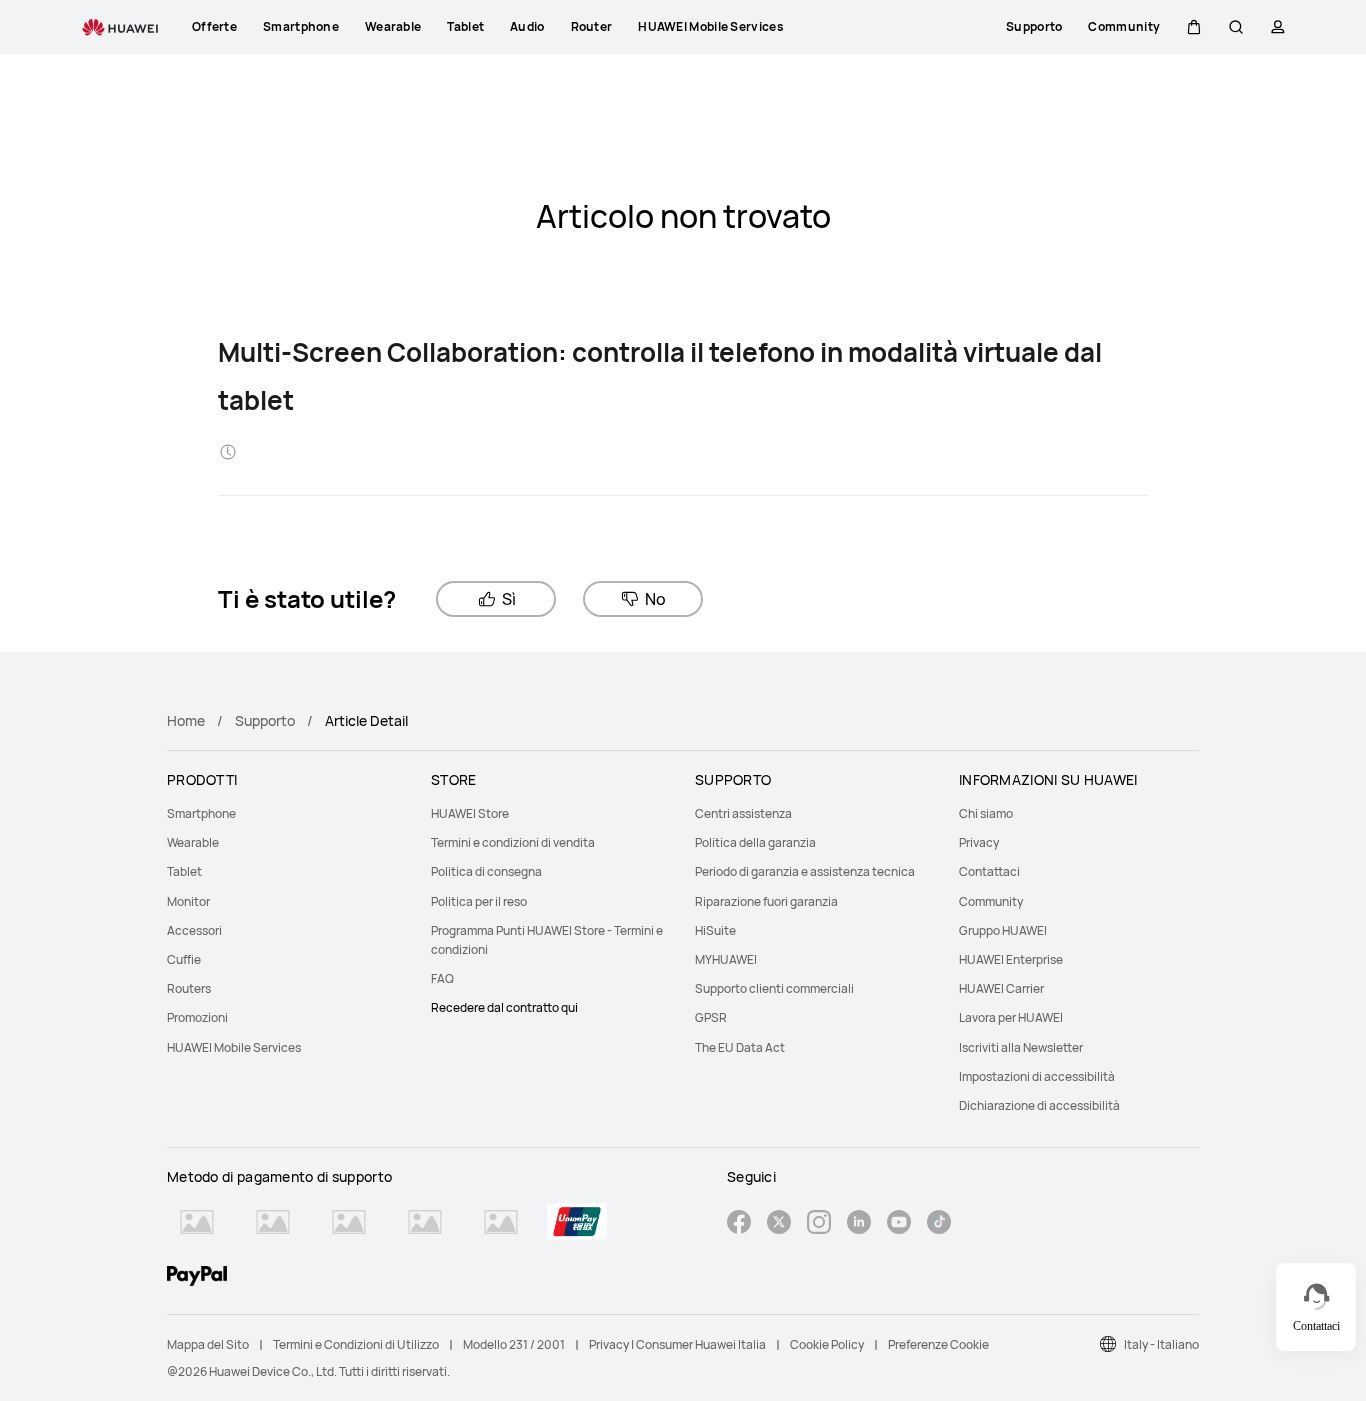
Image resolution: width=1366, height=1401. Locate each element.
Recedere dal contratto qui (504, 1007)
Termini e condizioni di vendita (513, 842)
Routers (189, 988)
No (655, 599)
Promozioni (197, 1017)
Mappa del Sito (208, 1344)
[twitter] (779, 1224)
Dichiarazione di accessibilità (1039, 1105)
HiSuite (715, 930)
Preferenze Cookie (938, 1344)
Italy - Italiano (1161, 1344)
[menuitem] (287, 813)
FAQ (442, 978)
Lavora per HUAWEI (1011, 1017)
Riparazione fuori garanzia (766, 901)
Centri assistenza (743, 813)
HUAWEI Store (470, 813)
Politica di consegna (486, 871)
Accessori (194, 930)
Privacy (979, 842)
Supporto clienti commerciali (774, 988)
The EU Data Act (740, 1047)
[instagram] (819, 1224)
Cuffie (184, 959)
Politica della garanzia (755, 842)
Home (186, 720)
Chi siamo (986, 813)
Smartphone (201, 813)
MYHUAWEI (726, 959)
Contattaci (989, 871)
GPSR (711, 1017)
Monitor (188, 901)
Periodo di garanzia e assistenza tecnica (805, 871)
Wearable (193, 842)
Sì (509, 599)
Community (991, 901)
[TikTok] (939, 1224)
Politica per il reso (479, 901)
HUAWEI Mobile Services (234, 1047)
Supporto (265, 720)
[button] (1194, 27)
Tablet (184, 871)
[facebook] (739, 1224)
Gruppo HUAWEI (1003, 930)
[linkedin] (859, 1224)
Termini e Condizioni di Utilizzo (356, 1344)
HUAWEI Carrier (1001, 988)
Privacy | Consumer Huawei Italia (677, 1344)
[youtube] (899, 1224)
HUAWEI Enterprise (1011, 959)
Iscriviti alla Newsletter (1021, 1047)
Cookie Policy (827, 1344)
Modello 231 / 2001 (514, 1344)
